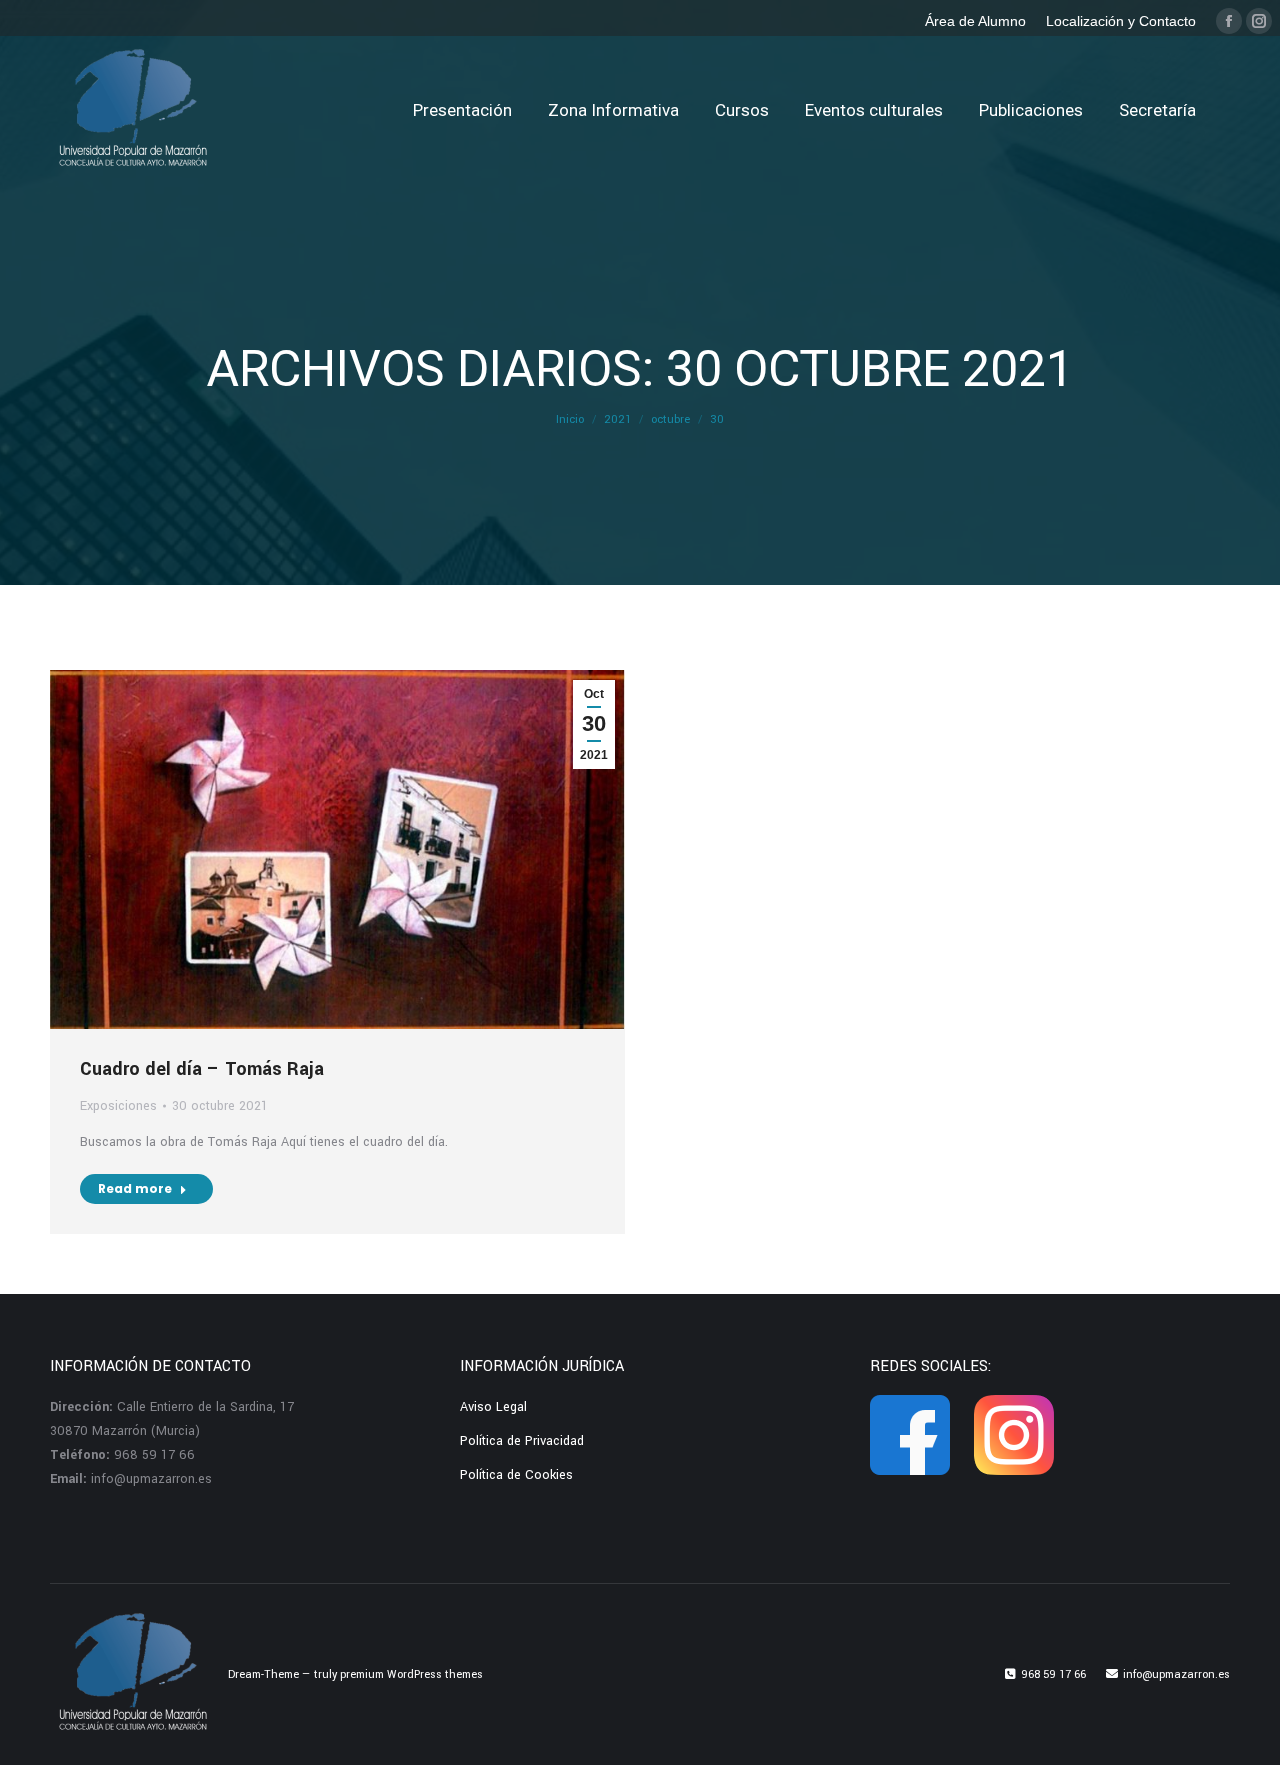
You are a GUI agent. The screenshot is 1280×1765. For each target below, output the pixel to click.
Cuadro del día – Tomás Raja (202, 1069)
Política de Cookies (516, 1475)
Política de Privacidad (522, 1441)
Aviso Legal (493, 1407)
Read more (135, 1188)
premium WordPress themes (411, 1674)
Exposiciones (118, 1106)
